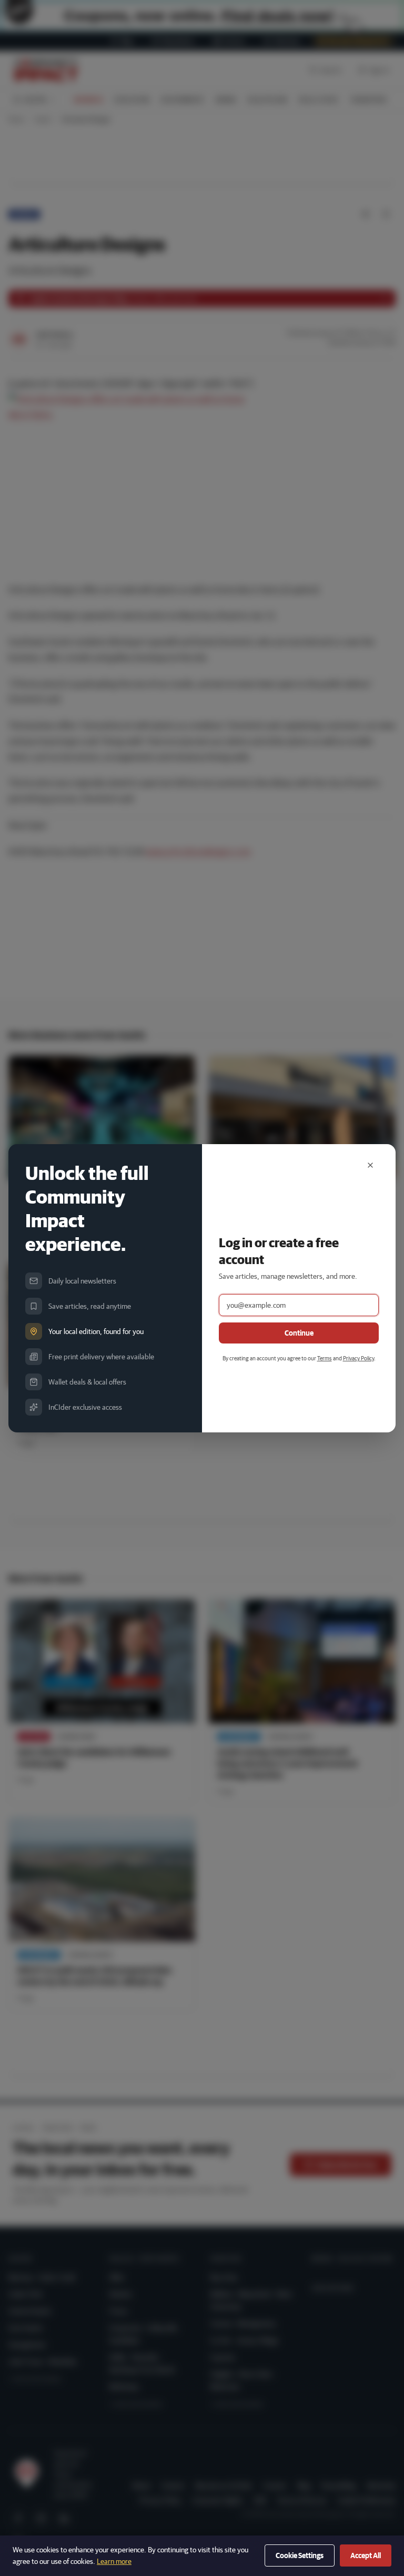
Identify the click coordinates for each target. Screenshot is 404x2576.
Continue (299, 1333)
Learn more (114, 2561)
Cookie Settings (300, 2555)
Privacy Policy (358, 1358)
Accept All (366, 2555)
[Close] (370, 1165)
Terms (325, 1358)
